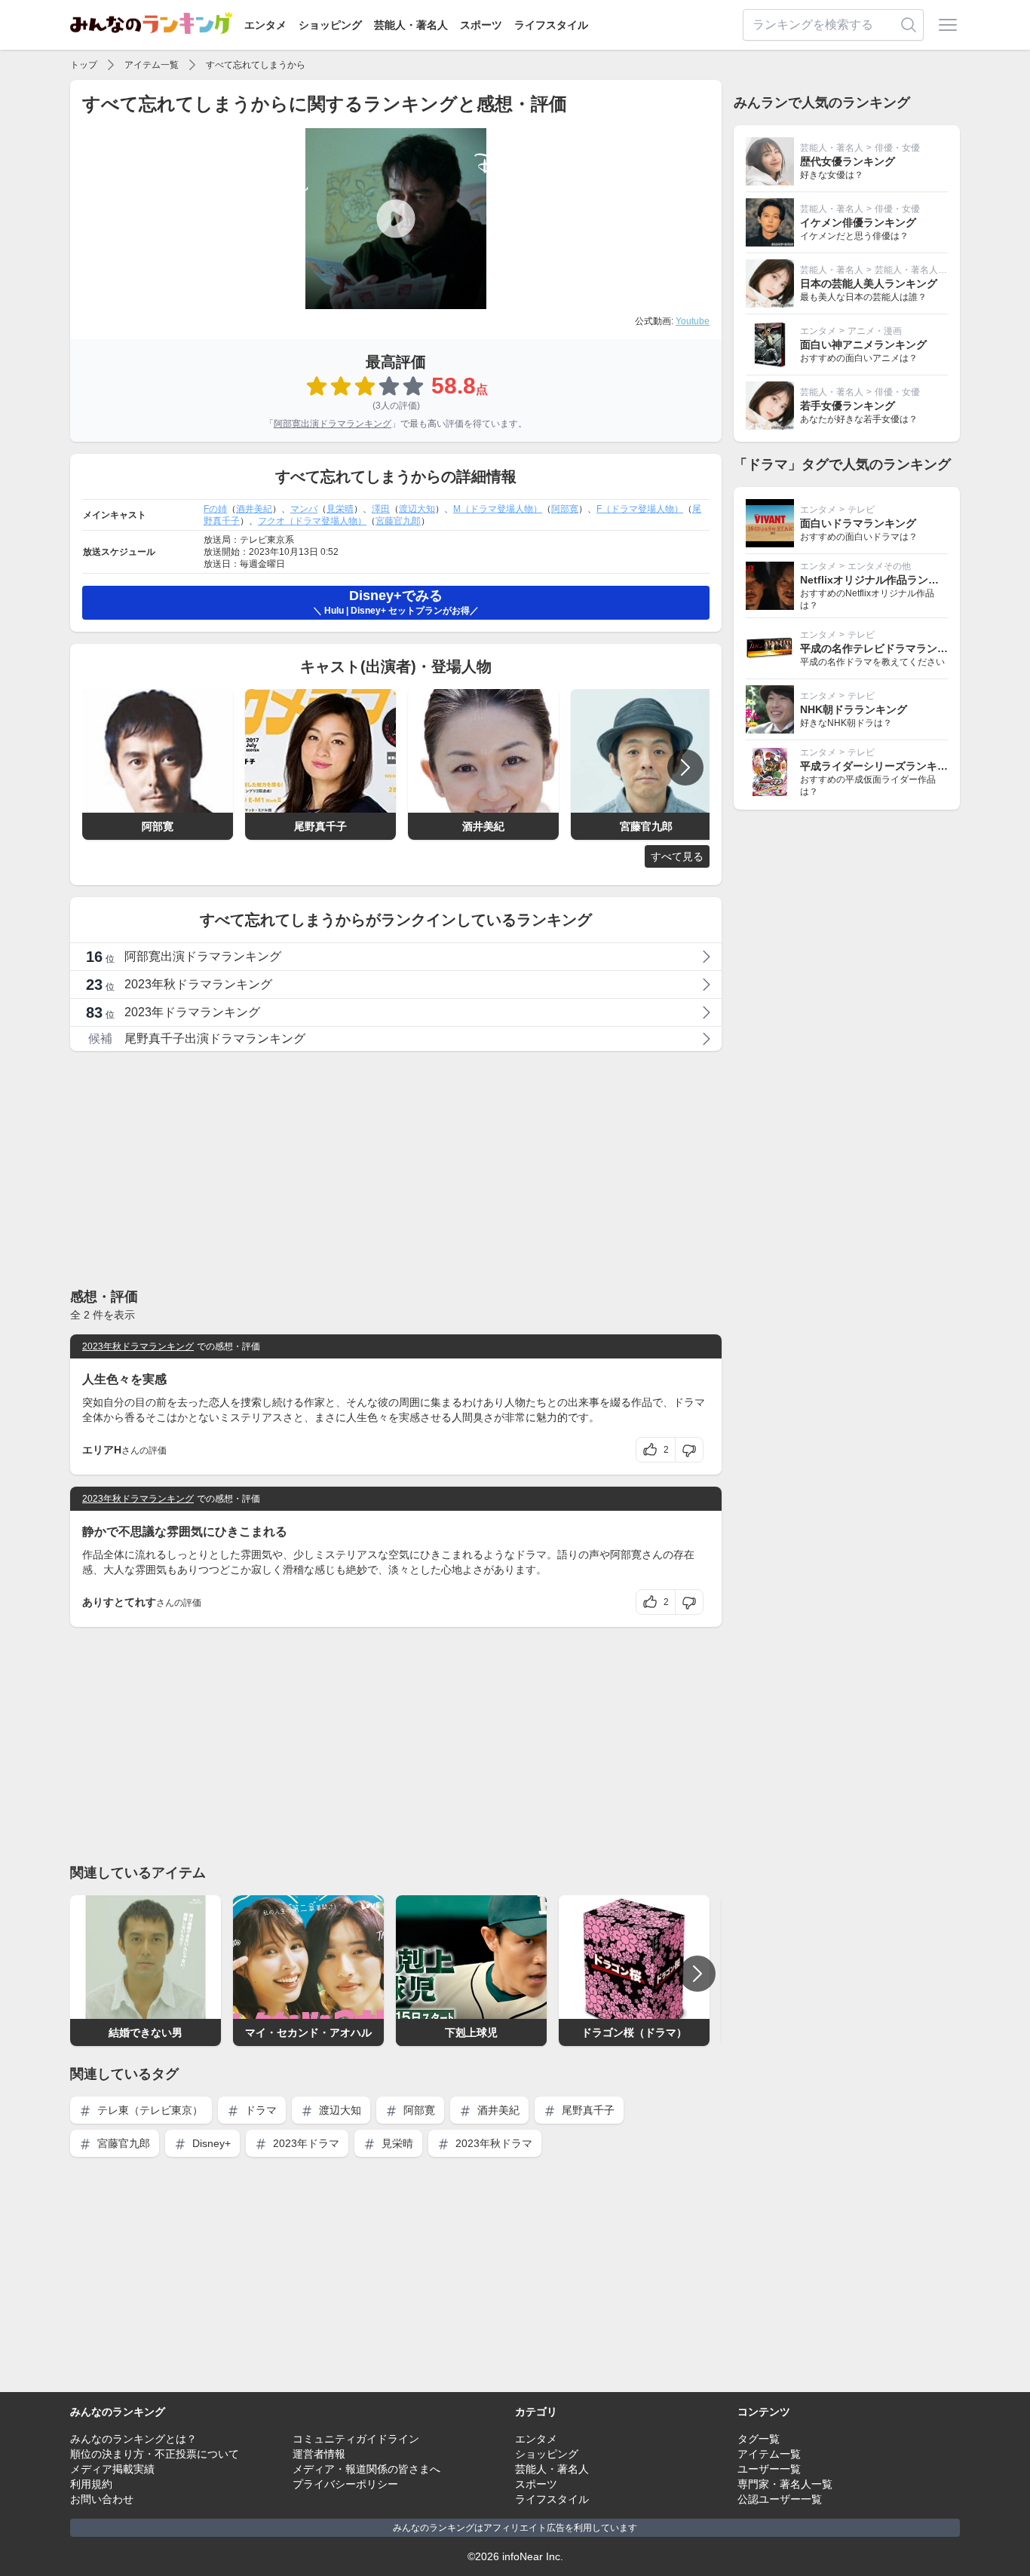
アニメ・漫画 (875, 331)
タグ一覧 (759, 2439)
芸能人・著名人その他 (920, 270)
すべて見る (677, 856)
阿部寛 (565, 509)
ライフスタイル (551, 25)
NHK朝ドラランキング (854, 709)
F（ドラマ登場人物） (640, 509)
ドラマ (259, 2110)
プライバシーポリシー (345, 2484)
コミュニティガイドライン (356, 2439)
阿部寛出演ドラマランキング (333, 424)
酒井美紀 (254, 509)
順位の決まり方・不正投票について (155, 2454)
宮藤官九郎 (398, 521)
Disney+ (210, 2143)
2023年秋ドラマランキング (138, 1346)
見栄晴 (340, 509)
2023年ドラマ (305, 2143)
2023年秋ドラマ (492, 2143)
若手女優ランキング (848, 406)
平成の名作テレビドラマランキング (884, 648)
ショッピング (330, 25)
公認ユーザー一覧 (780, 2499)
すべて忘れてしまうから (256, 65)
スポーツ (481, 25)
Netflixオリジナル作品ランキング (880, 580)
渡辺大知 (417, 509)
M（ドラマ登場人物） (498, 509)
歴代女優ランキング (848, 161)
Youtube (693, 321)
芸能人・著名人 (411, 25)
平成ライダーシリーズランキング (879, 766)
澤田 (381, 509)
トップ (84, 65)
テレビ (861, 510)
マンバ (304, 509)
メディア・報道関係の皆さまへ (366, 2469)
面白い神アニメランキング (863, 345)
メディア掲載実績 (112, 2469)
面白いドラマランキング (858, 523)
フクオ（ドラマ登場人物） (312, 521)
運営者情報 (319, 2454)
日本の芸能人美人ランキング (869, 283)
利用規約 (91, 2484)
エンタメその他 (879, 566)
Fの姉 (215, 509)
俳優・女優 (897, 148)
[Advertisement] (396, 1169)
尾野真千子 (587, 2110)
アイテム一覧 (152, 65)
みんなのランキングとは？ (133, 2439)
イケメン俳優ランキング (858, 222)
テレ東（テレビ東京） (149, 2110)
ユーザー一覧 (769, 2469)
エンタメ (265, 25)
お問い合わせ (102, 2499)
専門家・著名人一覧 (785, 2484)
